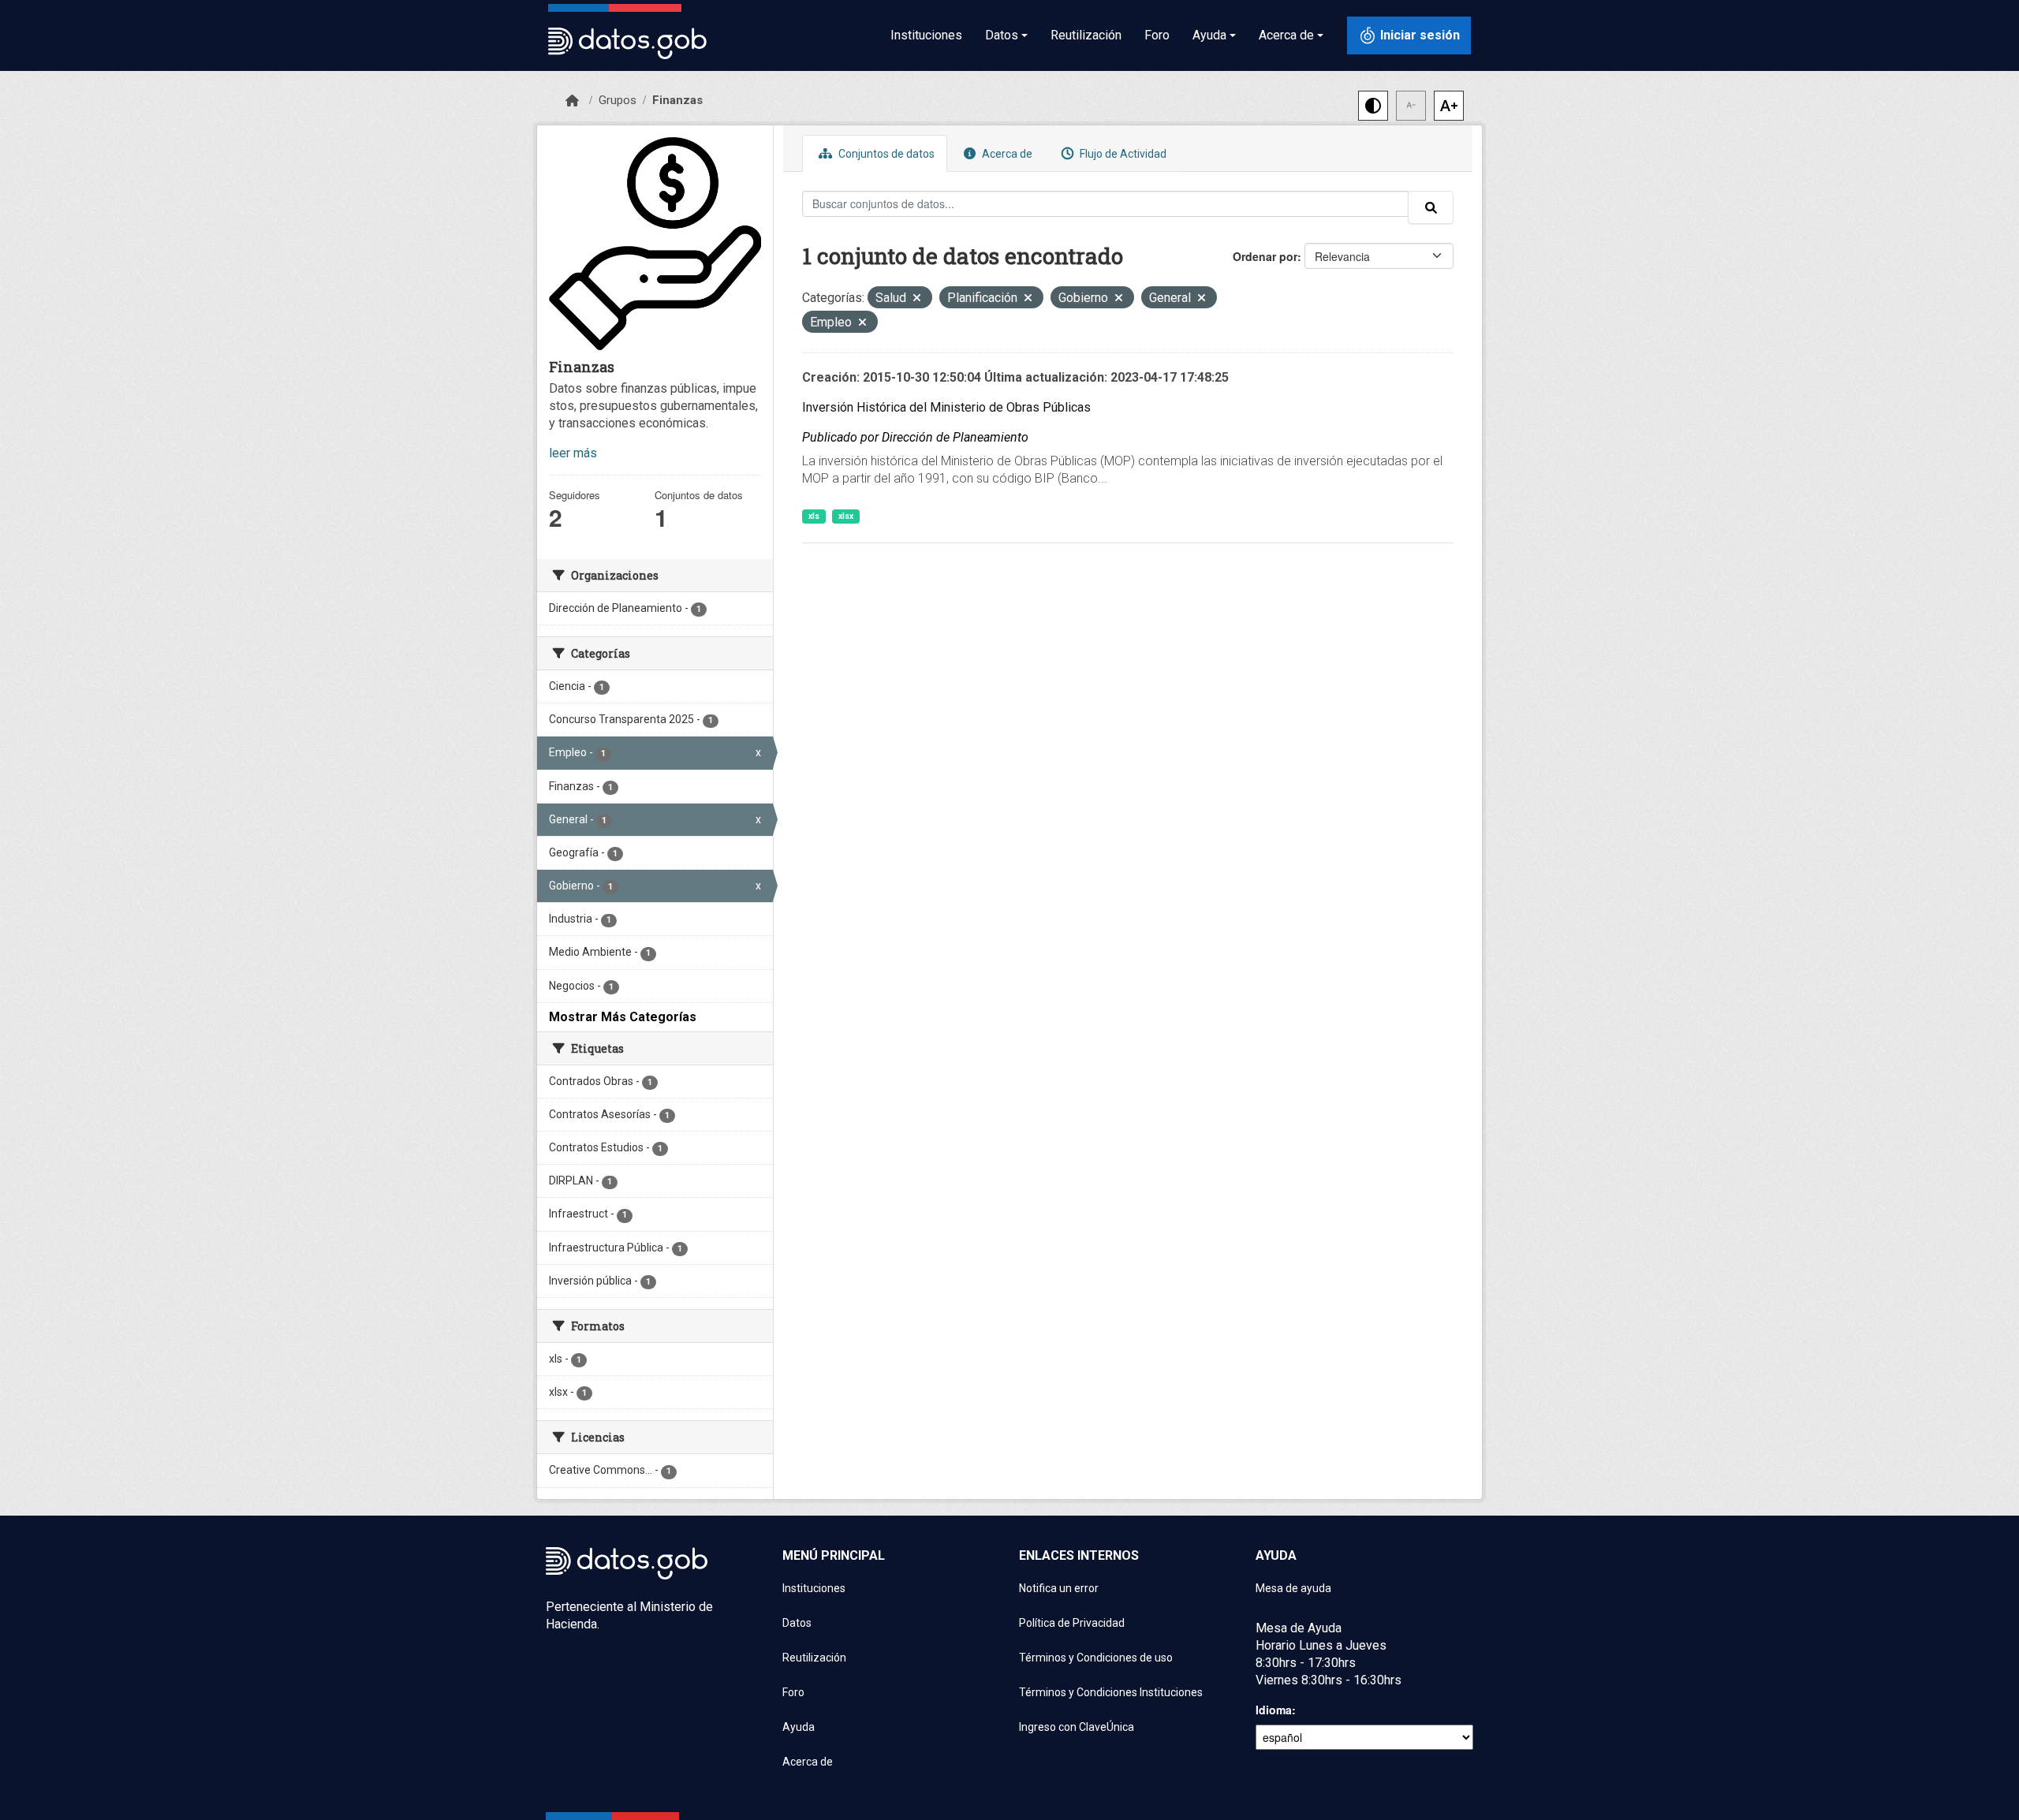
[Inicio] (572, 101)
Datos (797, 1623)
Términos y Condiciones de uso (1096, 1658)
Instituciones (926, 35)
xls (814, 516)
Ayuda (799, 1727)
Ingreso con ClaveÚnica (1077, 1727)
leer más (573, 453)
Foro (1157, 35)
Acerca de (1006, 154)
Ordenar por (1265, 256)
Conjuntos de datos (885, 154)
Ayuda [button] (1209, 35)
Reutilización (1086, 35)
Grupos (618, 100)
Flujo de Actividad (1122, 154)
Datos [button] (1002, 35)
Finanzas (677, 100)
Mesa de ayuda (1293, 1588)
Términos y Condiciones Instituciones (1111, 1692)
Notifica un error (1059, 1588)
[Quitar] (917, 299)
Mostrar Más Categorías (623, 1017)
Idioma (1274, 1710)
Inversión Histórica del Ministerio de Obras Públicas (946, 407)
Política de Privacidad (1072, 1623)
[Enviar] (1431, 207)
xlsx (846, 516)
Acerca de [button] (1286, 35)
